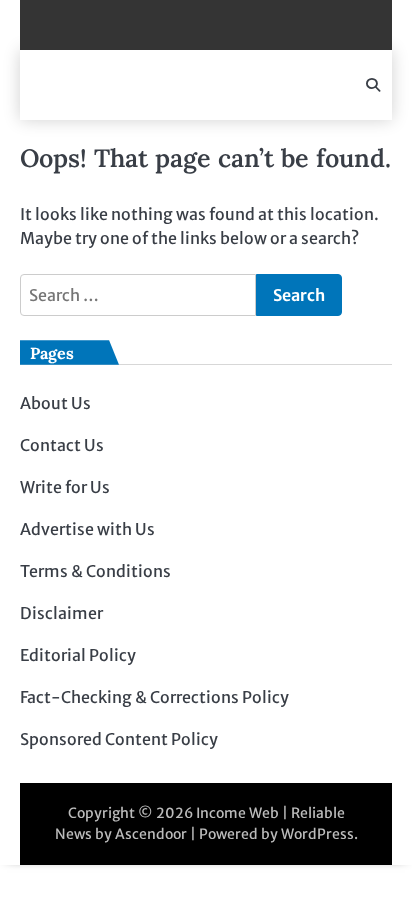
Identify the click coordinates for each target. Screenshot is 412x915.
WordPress (317, 834)
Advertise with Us (87, 529)
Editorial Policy (78, 655)
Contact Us (62, 445)
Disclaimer (61, 613)
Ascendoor (151, 834)
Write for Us (65, 487)
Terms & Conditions (95, 571)
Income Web (237, 813)
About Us (55, 403)
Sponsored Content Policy (119, 739)
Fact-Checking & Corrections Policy (154, 697)
